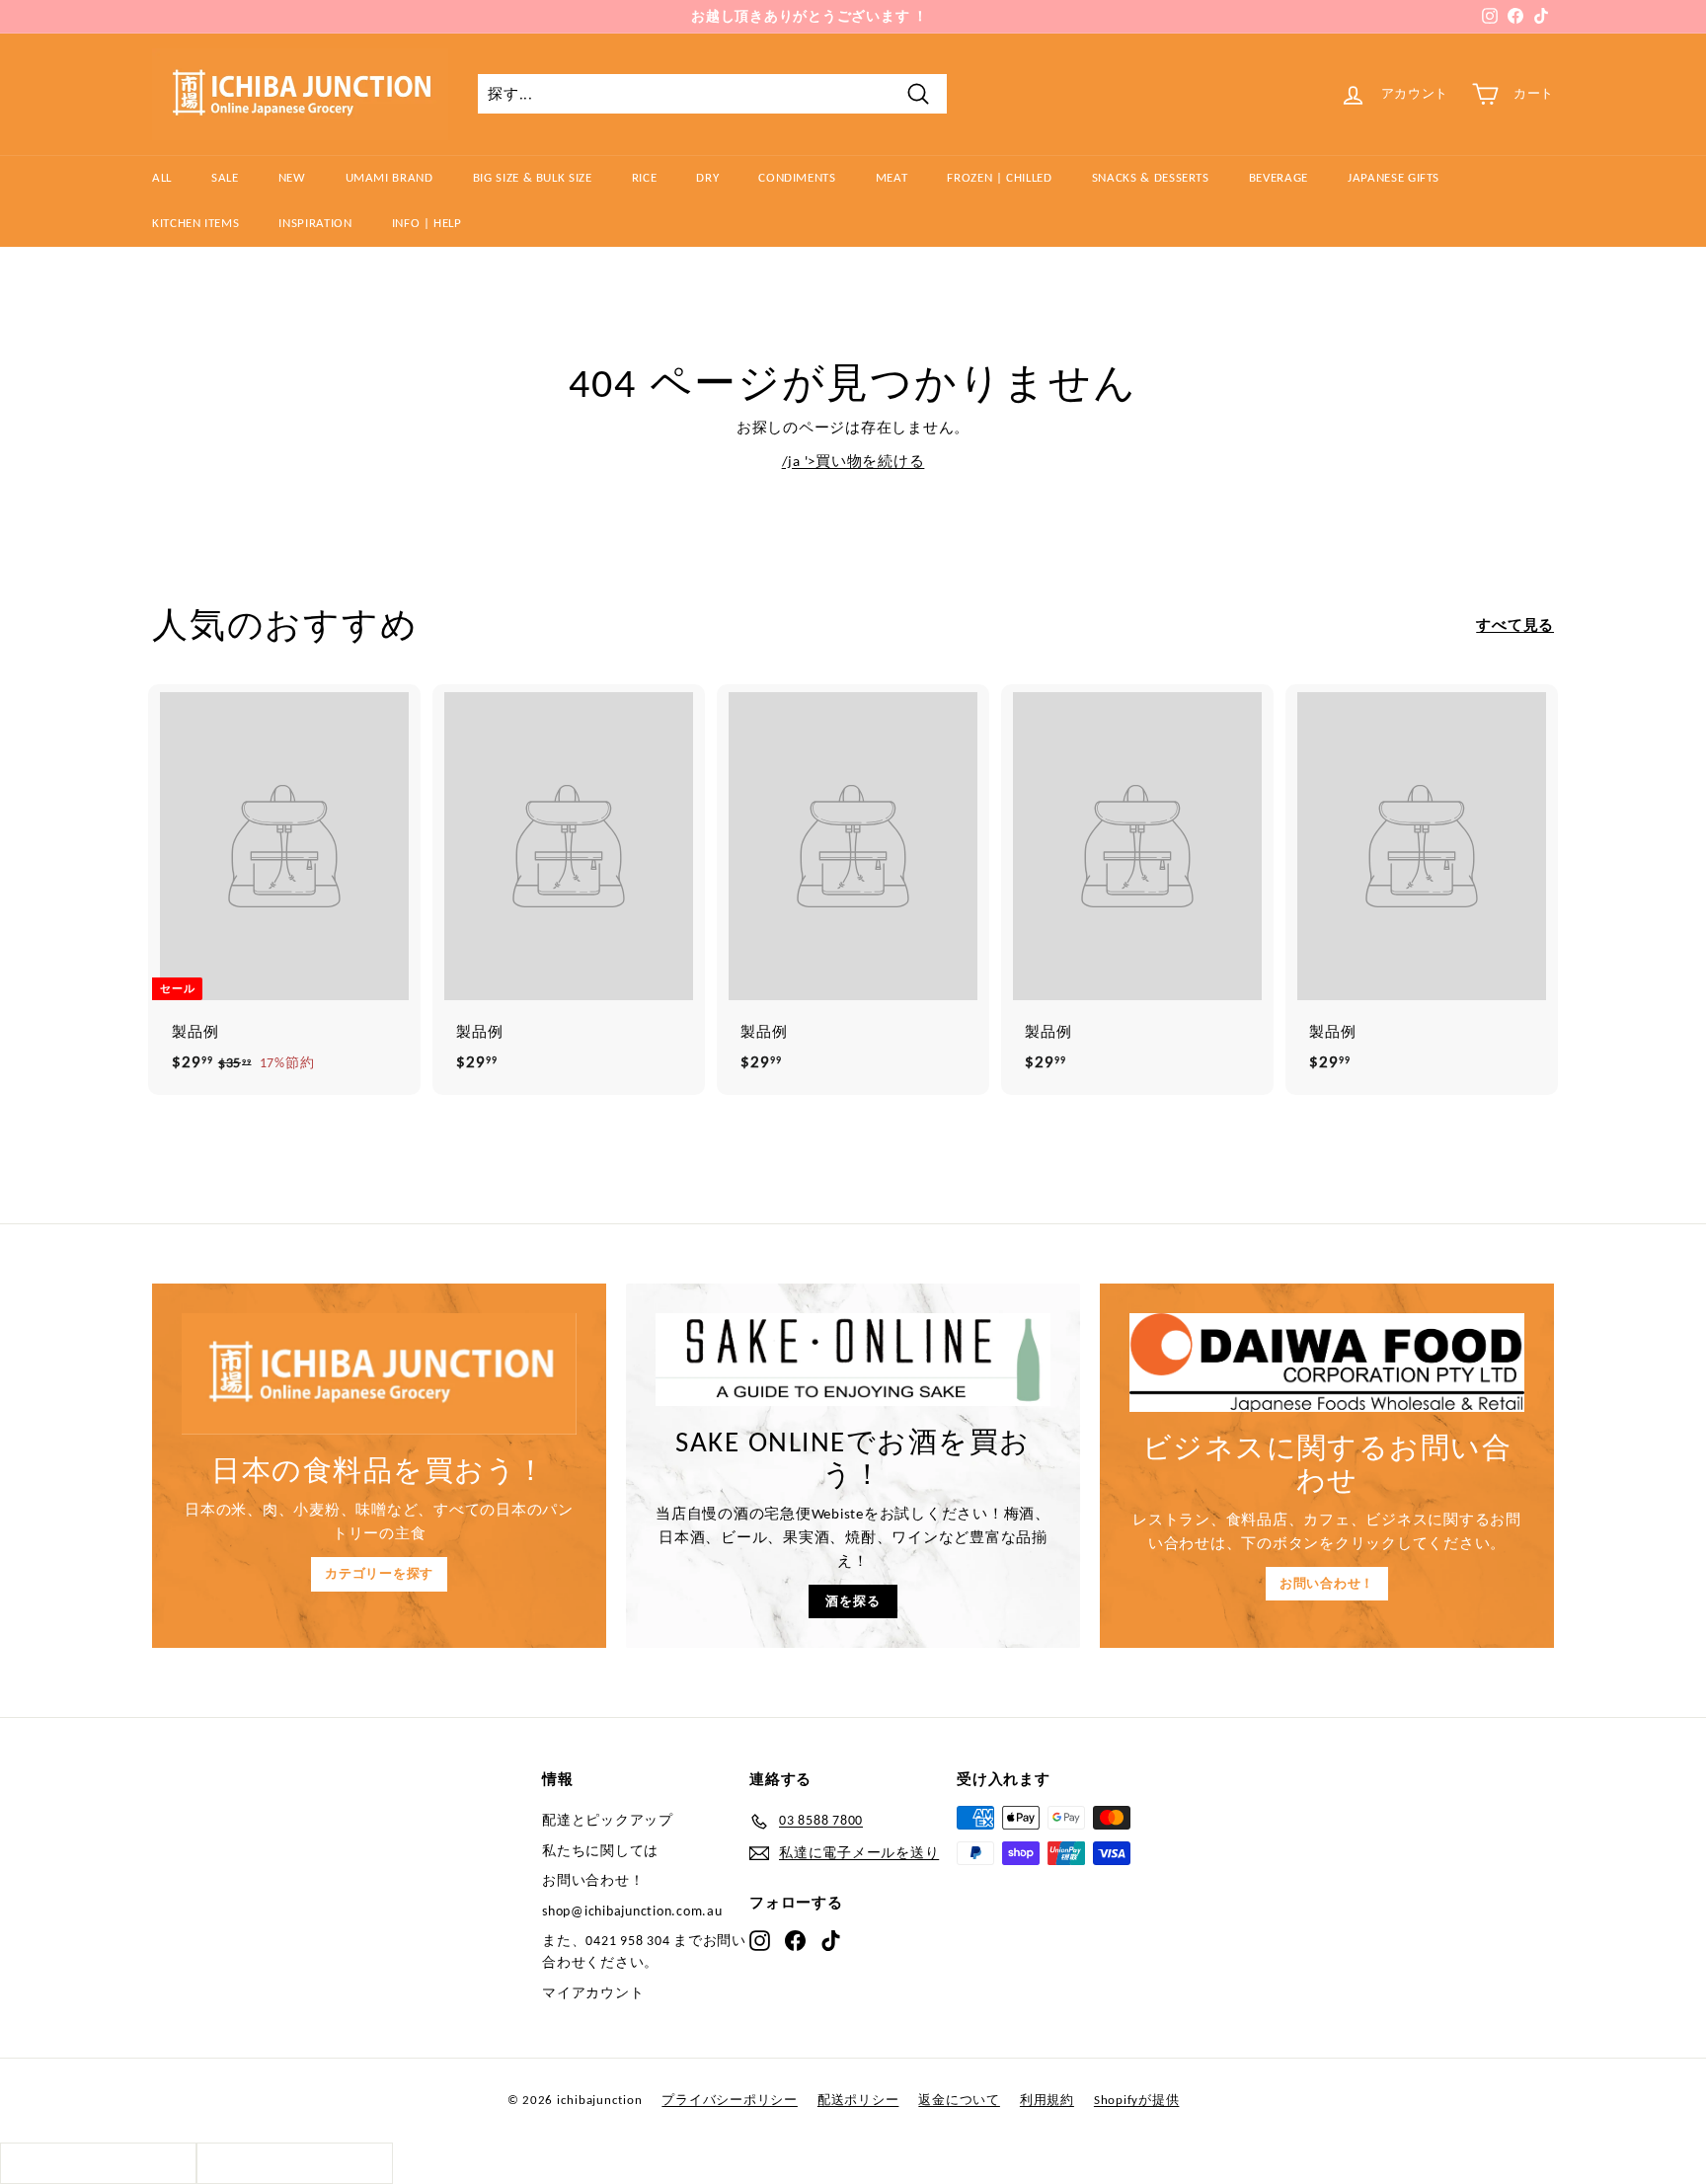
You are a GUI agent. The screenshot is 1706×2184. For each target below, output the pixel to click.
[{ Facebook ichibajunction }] (795, 1940)
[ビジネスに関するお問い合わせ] (1327, 1363)
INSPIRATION (315, 223)
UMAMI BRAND (389, 177)
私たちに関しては (600, 1851)
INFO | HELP (427, 223)
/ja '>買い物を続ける (853, 461)
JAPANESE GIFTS (1394, 177)
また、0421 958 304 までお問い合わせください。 (644, 1951)
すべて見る (1515, 625)
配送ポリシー (858, 2100)
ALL (162, 177)
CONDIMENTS (797, 177)
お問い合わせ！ (1327, 1583)
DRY (707, 177)
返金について (959, 2100)
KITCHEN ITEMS (195, 223)
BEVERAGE (1279, 177)
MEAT (892, 177)
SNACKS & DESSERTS (1151, 177)
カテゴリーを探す (379, 1573)
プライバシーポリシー (730, 2100)
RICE (645, 177)
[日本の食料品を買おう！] (379, 1374)
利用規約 (1047, 2100)
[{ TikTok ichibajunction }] (831, 1940)
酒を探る (853, 1601)
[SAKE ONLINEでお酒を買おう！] (853, 1360)
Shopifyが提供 (1137, 2100)
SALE (225, 177)
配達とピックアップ (608, 1820)
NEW (292, 177)
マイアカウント (593, 1993)
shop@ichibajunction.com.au (632, 1911)
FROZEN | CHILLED (999, 177)
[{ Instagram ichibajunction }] (760, 1940)
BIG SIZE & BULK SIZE (533, 177)
